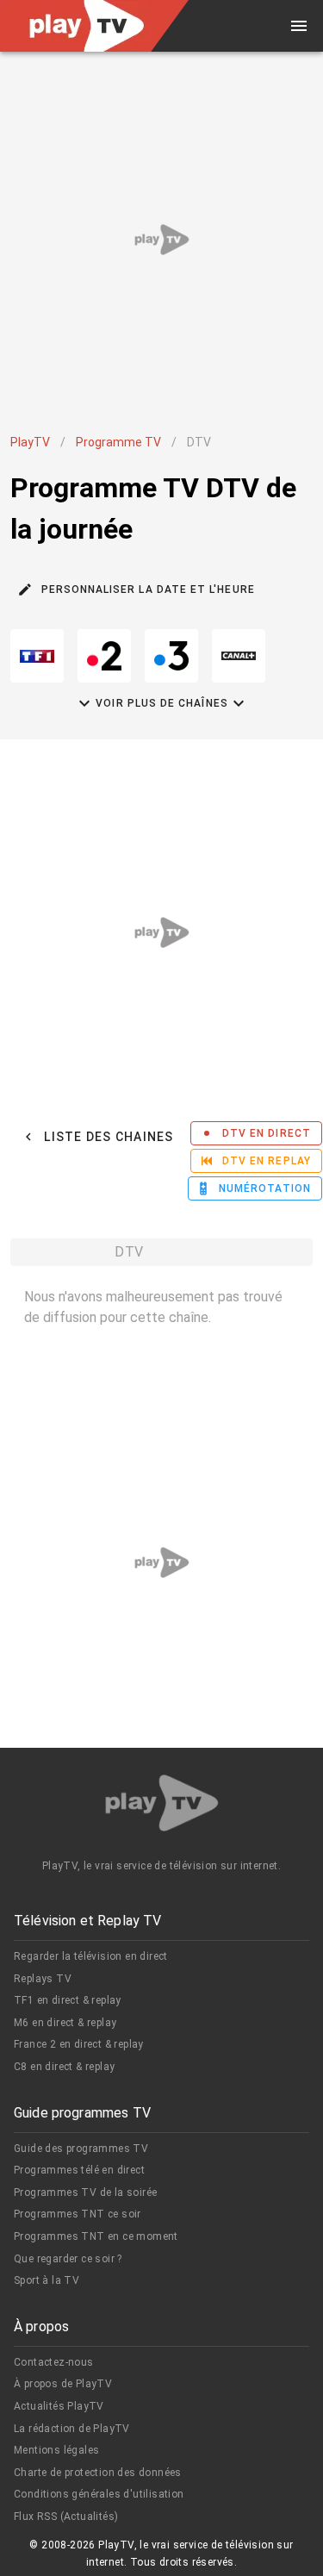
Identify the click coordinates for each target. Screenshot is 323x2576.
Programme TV (118, 442)
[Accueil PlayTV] (162, 1806)
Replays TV (43, 1979)
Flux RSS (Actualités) (66, 2517)
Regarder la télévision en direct (91, 1956)
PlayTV (30, 442)
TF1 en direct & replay (68, 2000)
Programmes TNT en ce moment (96, 2236)
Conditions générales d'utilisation (99, 2494)
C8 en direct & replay (64, 2067)
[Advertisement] (161, 239)
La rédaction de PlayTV (72, 2429)
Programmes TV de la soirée (85, 2192)
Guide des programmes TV (81, 2149)
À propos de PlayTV (63, 2384)
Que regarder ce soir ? (68, 2259)
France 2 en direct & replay (79, 2044)
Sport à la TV (47, 2280)
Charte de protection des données (98, 2473)
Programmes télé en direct (79, 2170)
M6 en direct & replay (65, 2023)
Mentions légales (56, 2450)
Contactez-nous (54, 2362)
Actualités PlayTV (59, 2406)
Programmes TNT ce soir (78, 2214)
